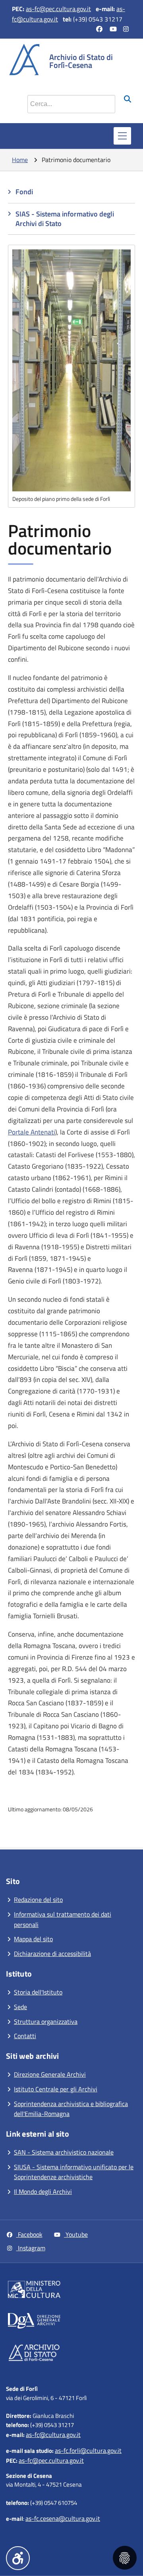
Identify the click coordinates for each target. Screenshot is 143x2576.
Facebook (29, 2234)
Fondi (24, 192)
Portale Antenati (32, 1132)
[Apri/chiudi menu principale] (122, 136)
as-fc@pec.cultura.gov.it (58, 9)
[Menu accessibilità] (18, 2558)
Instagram (31, 2248)
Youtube (76, 2234)
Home (20, 160)
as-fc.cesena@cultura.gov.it (63, 2518)
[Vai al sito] (73, 2291)
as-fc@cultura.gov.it (53, 2435)
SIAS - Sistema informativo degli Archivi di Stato (65, 219)
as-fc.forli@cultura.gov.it (88, 2450)
